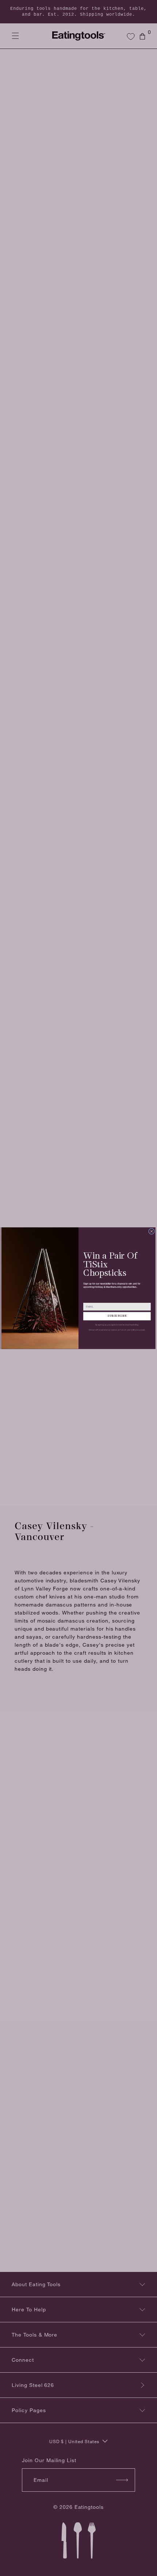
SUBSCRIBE (117, 1316)
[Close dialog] (152, 1231)
